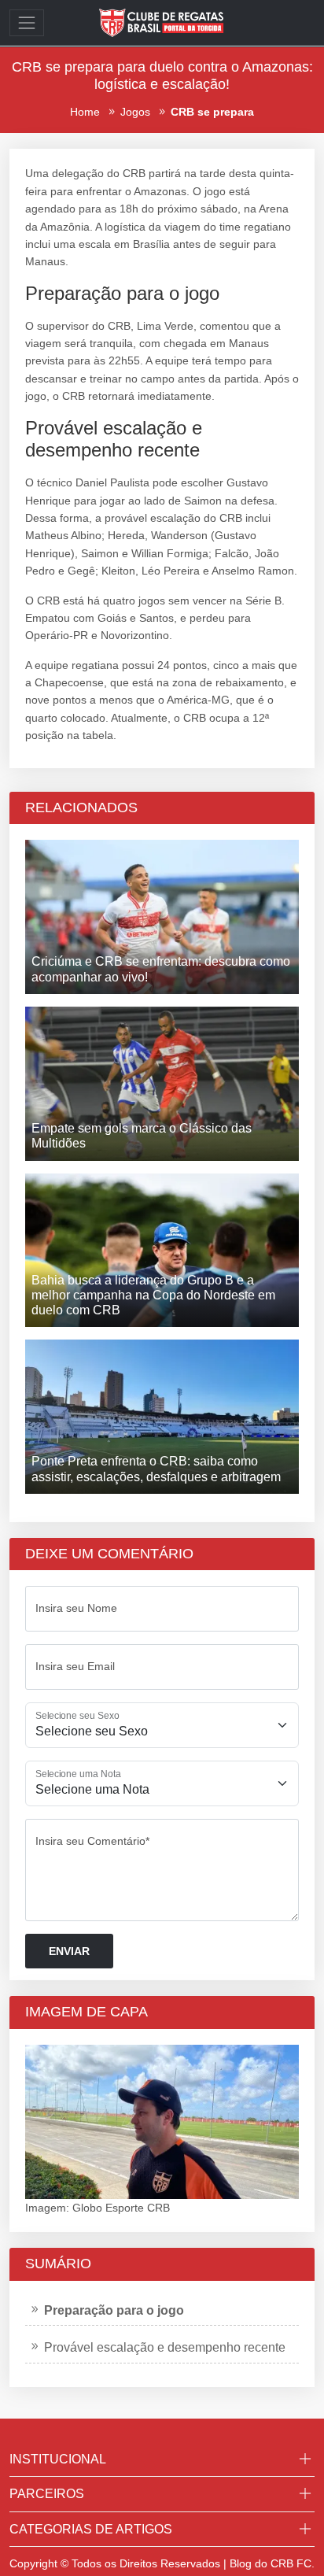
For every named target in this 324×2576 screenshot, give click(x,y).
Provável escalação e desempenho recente (165, 2347)
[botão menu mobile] (27, 23)
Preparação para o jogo (114, 2310)
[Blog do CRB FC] (162, 22)
